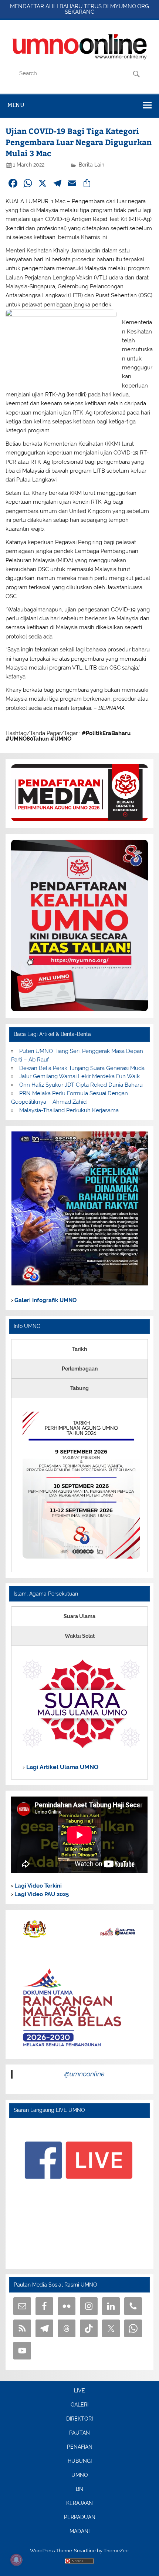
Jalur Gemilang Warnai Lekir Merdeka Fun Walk (79, 1076)
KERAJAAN (79, 2503)
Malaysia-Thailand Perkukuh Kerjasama (69, 1110)
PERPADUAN (80, 2518)
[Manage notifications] (16, 2560)
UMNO (80, 2475)
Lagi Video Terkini (37, 1886)
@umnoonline (84, 2074)
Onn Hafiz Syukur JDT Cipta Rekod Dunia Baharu (81, 1085)
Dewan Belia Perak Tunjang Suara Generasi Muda (82, 1068)
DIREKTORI (79, 2419)
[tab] (79, 1349)
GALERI (79, 2405)
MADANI (79, 2532)
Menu (16, 105)
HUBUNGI (80, 2461)
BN (79, 2489)
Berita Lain (92, 165)
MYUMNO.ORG (130, 6)
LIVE (79, 2391)
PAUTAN (79, 2433)
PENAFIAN (80, 2447)
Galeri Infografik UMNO (45, 1300)
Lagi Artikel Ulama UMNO (62, 1767)
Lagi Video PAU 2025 (41, 1894)
